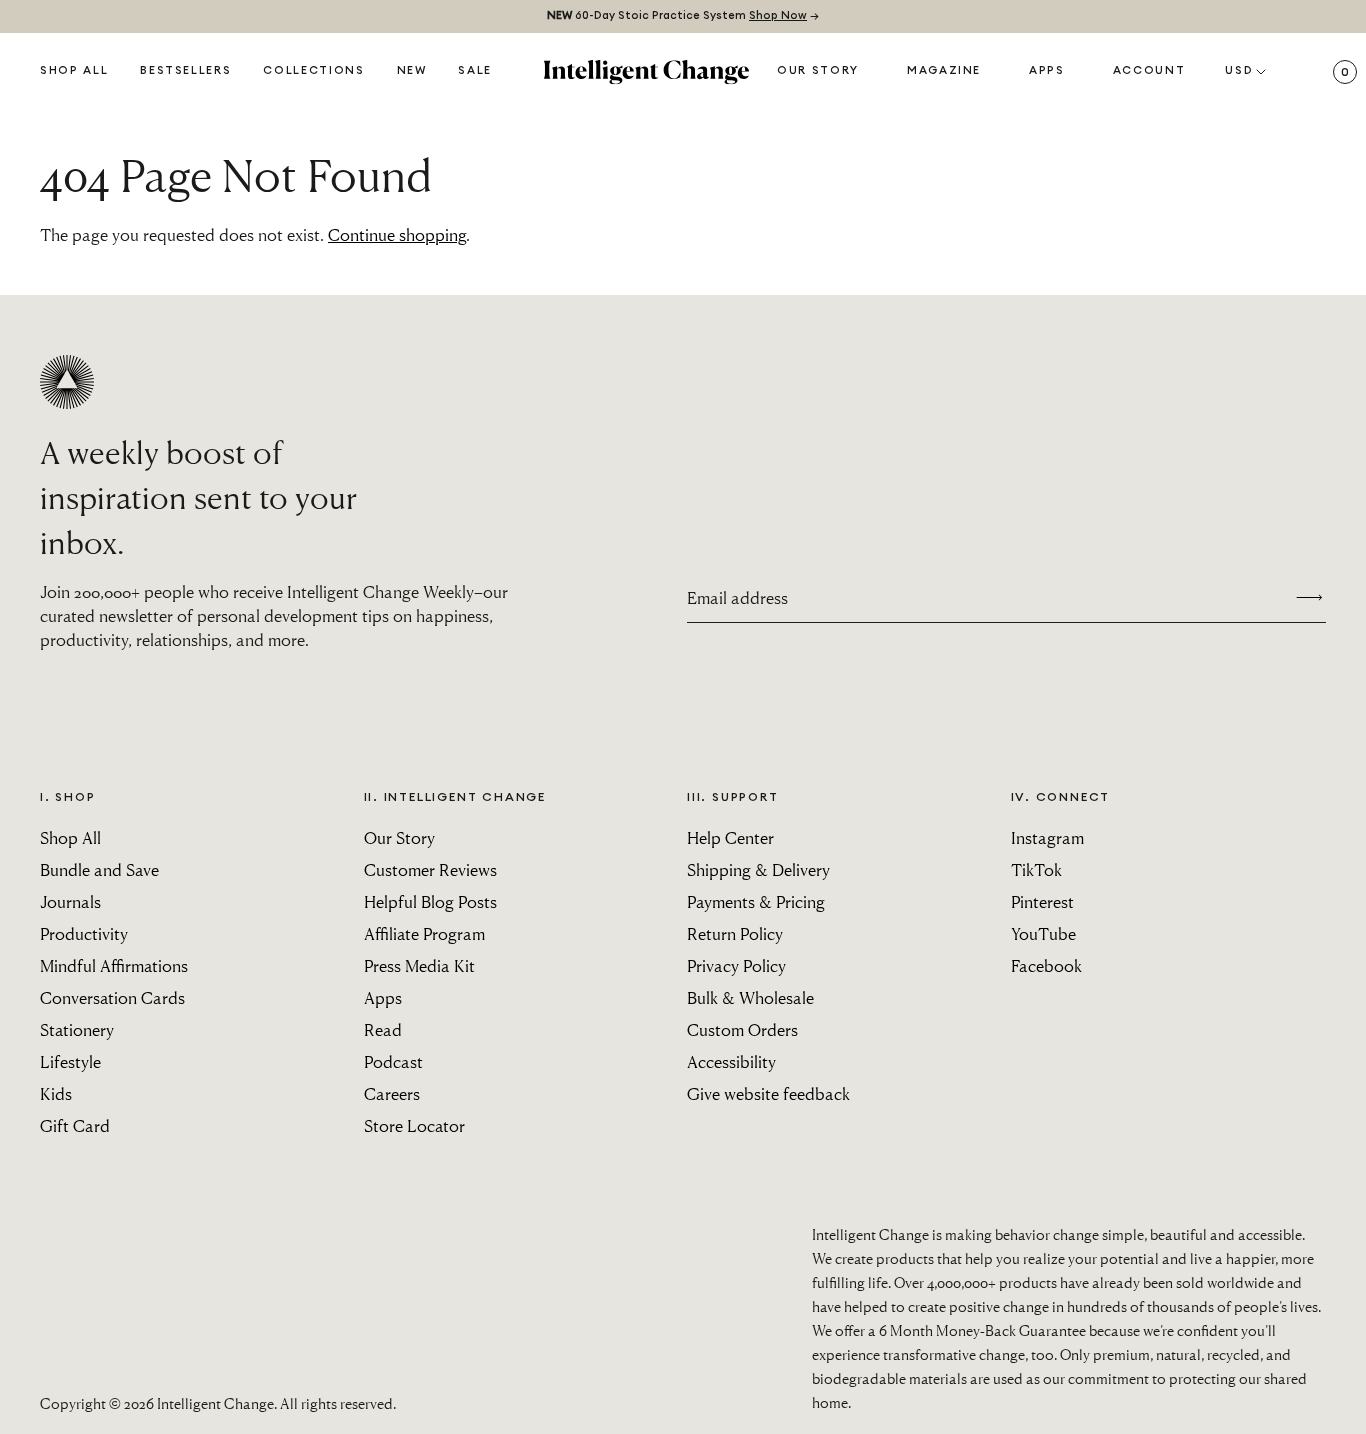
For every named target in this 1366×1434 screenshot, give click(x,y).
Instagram (1047, 837)
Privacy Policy (736, 965)
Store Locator (414, 1125)
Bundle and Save (99, 869)
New (412, 70)
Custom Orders (742, 1029)
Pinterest (1042, 901)
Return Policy (735, 933)
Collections (313, 70)
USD (1239, 70)
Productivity (84, 933)
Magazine (944, 70)
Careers (392, 1093)
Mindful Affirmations (114, 965)
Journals (70, 901)
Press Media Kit (419, 965)
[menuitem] (412, 72)
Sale (475, 70)
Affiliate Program (424, 933)
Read (383, 1029)
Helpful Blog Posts (430, 901)
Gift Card (75, 1125)
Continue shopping (397, 234)
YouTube (1043, 933)
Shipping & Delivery (758, 869)
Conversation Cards (112, 997)
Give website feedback (768, 1093)
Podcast (393, 1061)
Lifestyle (70, 1061)
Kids (56, 1093)
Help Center (730, 837)
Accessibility (731, 1061)
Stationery (77, 1029)
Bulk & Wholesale (750, 997)
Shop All (74, 70)
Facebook (1046, 965)
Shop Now (778, 15)
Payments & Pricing (756, 901)
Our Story (818, 70)
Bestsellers (185, 70)
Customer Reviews (430, 869)
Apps (1047, 70)
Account (1149, 70)
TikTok (1036, 869)
